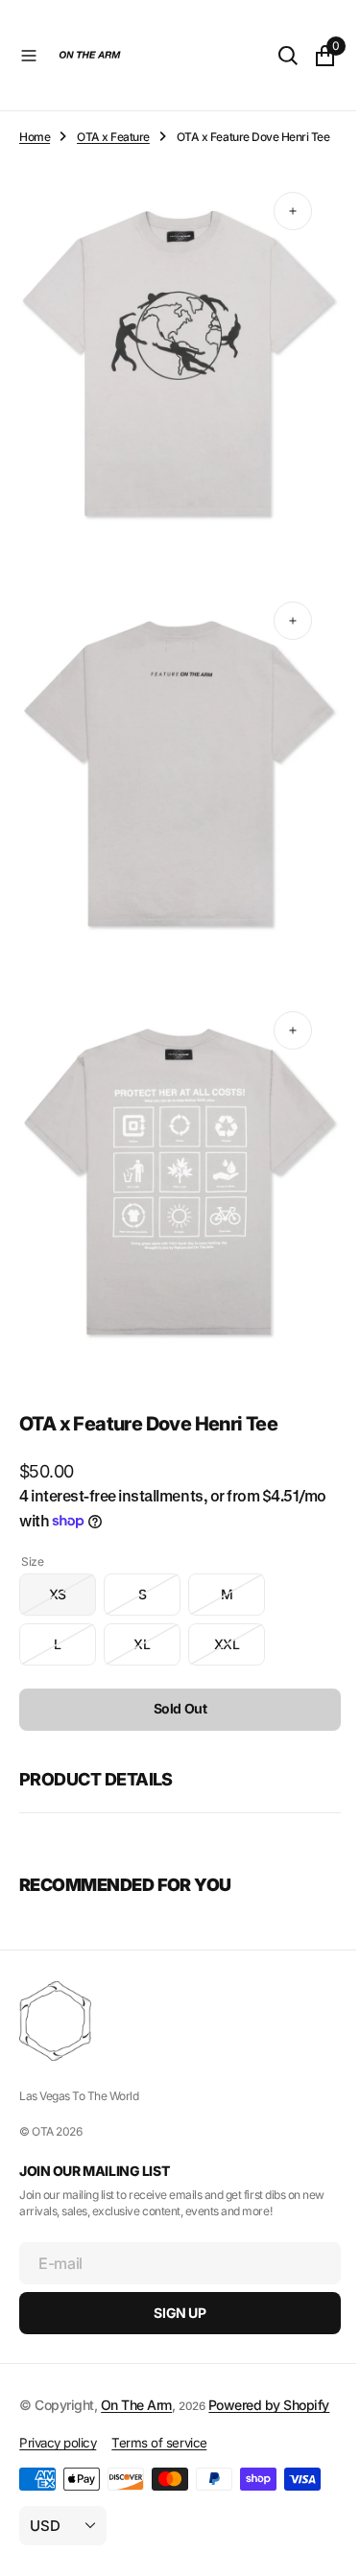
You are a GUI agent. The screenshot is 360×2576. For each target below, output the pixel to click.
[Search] (274, 56)
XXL (240, 1624)
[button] (29, 56)
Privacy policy (58, 2443)
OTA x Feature (113, 137)
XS (72, 1574)
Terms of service (159, 2443)
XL (157, 1624)
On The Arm (136, 2384)
